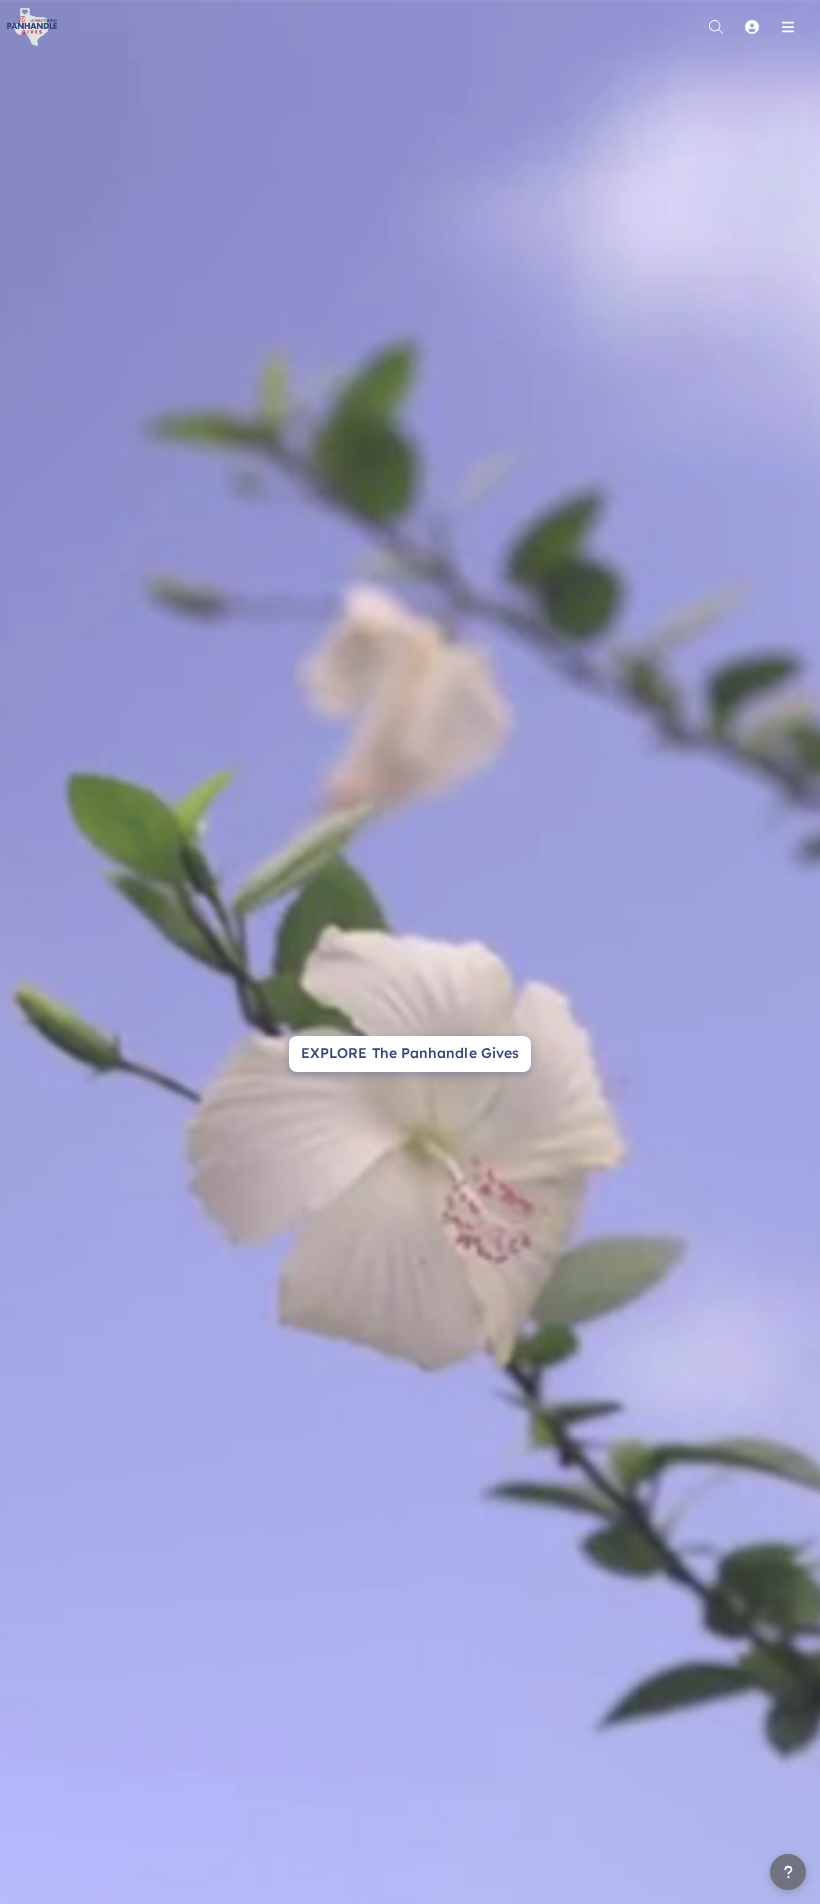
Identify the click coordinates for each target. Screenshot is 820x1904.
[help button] (788, 1872)
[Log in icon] (752, 27)
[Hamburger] (788, 27)
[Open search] (716, 27)
